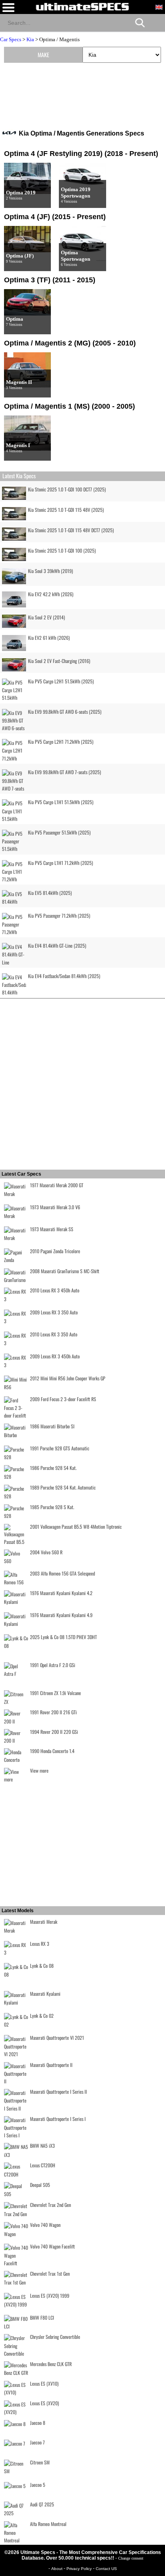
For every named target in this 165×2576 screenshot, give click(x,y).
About (57, 2569)
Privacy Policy (80, 2569)
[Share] (156, 22)
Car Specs (11, 39)
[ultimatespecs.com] (82, 6)
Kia (30, 39)
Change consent (131, 2558)
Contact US (106, 2569)
